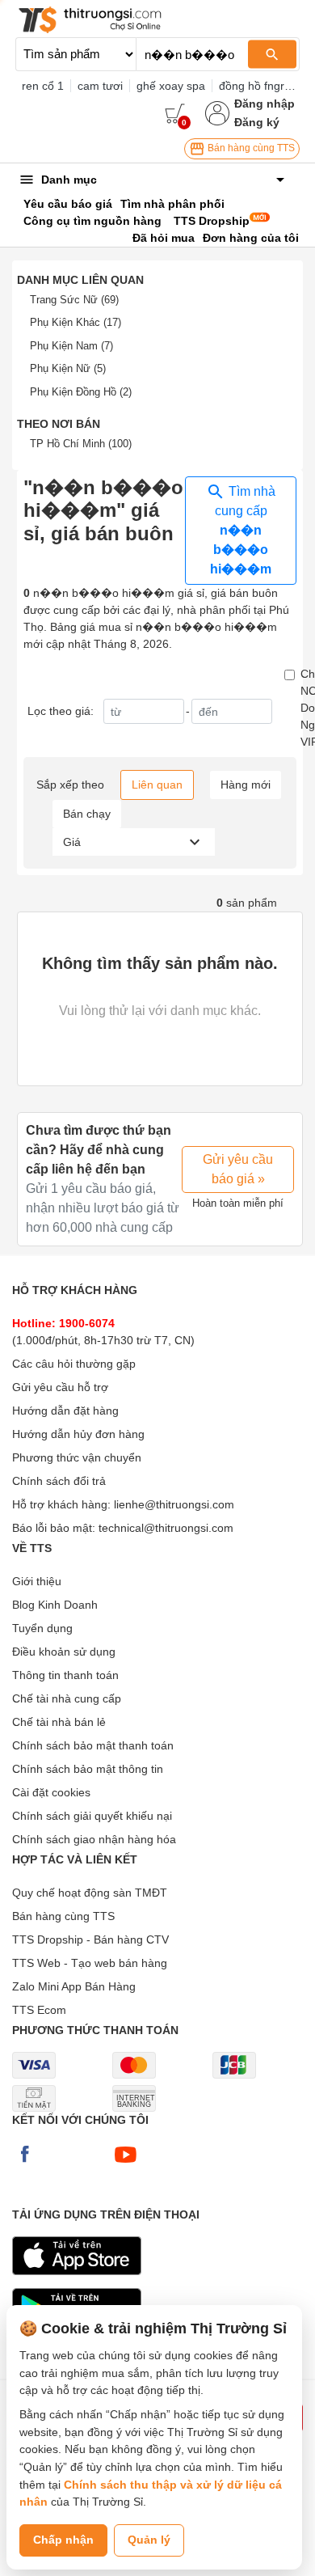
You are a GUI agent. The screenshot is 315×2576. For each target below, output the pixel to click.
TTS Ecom (39, 2010)
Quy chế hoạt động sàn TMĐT (90, 1893)
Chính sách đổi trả (59, 1481)
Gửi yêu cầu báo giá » (238, 1169)
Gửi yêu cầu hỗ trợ (60, 1387)
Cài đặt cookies (51, 1792)
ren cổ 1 (43, 86)
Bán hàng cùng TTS (250, 148)
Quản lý (149, 2540)
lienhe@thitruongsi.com (174, 1504)
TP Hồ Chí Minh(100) (81, 444)
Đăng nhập (265, 104)
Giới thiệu (37, 1581)
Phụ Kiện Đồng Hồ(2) (81, 392)
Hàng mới (246, 785)
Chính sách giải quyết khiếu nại (92, 1816)
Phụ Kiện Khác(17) (76, 322)
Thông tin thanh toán (65, 1675)
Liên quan (157, 785)
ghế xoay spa (171, 86)
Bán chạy (87, 814)
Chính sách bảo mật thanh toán (93, 1745)
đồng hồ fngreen (261, 86)
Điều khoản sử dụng (64, 1652)
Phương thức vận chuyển (77, 1457)
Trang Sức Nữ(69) (74, 300)
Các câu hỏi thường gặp (74, 1364)
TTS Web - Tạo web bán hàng (90, 1963)
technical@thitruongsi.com (166, 1528)
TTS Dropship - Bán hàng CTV (90, 1939)
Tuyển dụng (42, 1628)
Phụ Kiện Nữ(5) (68, 368)
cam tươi (100, 86)
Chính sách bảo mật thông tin (88, 1769)
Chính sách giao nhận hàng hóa (94, 1839)
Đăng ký (257, 122)
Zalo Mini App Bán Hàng (74, 1986)
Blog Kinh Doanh (55, 1605)
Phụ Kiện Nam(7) (71, 346)
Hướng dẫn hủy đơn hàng (78, 1434)
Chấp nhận (63, 2540)
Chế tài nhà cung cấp (67, 1698)
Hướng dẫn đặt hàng (65, 1411)
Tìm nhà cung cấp (243, 531)
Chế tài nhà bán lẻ (59, 1722)
